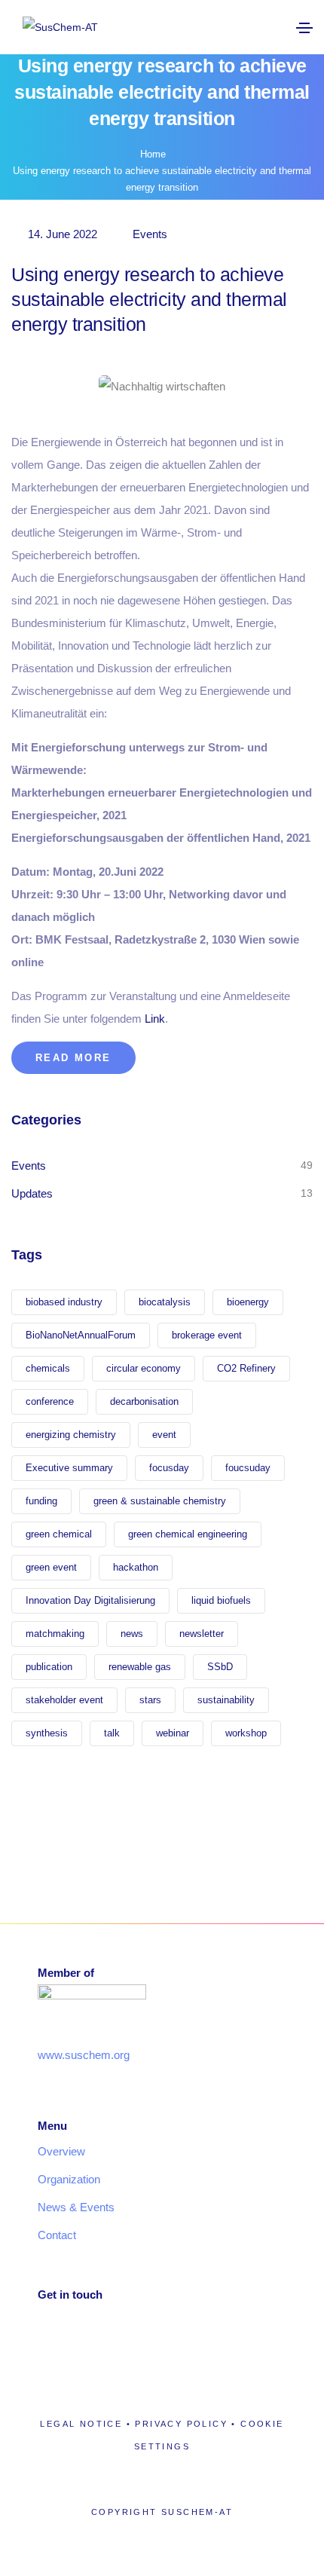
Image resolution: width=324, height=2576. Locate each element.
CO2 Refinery (246, 1368)
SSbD (220, 1667)
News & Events (76, 2207)
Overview (61, 2151)
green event (51, 1567)
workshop (246, 1733)
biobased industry (64, 1302)
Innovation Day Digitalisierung (90, 1600)
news (132, 1634)
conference (50, 1401)
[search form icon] (254, 28)
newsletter (202, 1634)
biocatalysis (165, 1302)
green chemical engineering (188, 1534)
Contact (57, 2235)
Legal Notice (81, 2424)
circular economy (144, 1368)
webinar (173, 1733)
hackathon (136, 1567)
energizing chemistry (71, 1435)
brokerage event (207, 1335)
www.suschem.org (84, 2055)
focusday (169, 1468)
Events (150, 234)
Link (155, 1019)
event (164, 1435)
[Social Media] (199, 27)
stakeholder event (64, 1700)
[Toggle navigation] (304, 28)
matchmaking (55, 1634)
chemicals (48, 1368)
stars (150, 1700)
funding (41, 1501)
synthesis (47, 1733)
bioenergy (248, 1302)
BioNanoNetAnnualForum (81, 1335)
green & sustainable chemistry (160, 1501)
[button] (73, 1058)
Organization (69, 2179)
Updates (32, 1193)
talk (112, 1733)
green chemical (59, 1534)
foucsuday (248, 1468)
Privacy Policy (181, 2424)
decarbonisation (144, 1401)
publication (49, 1667)
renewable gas (140, 1667)
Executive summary (69, 1468)
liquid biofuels (221, 1600)
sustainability (226, 1700)
